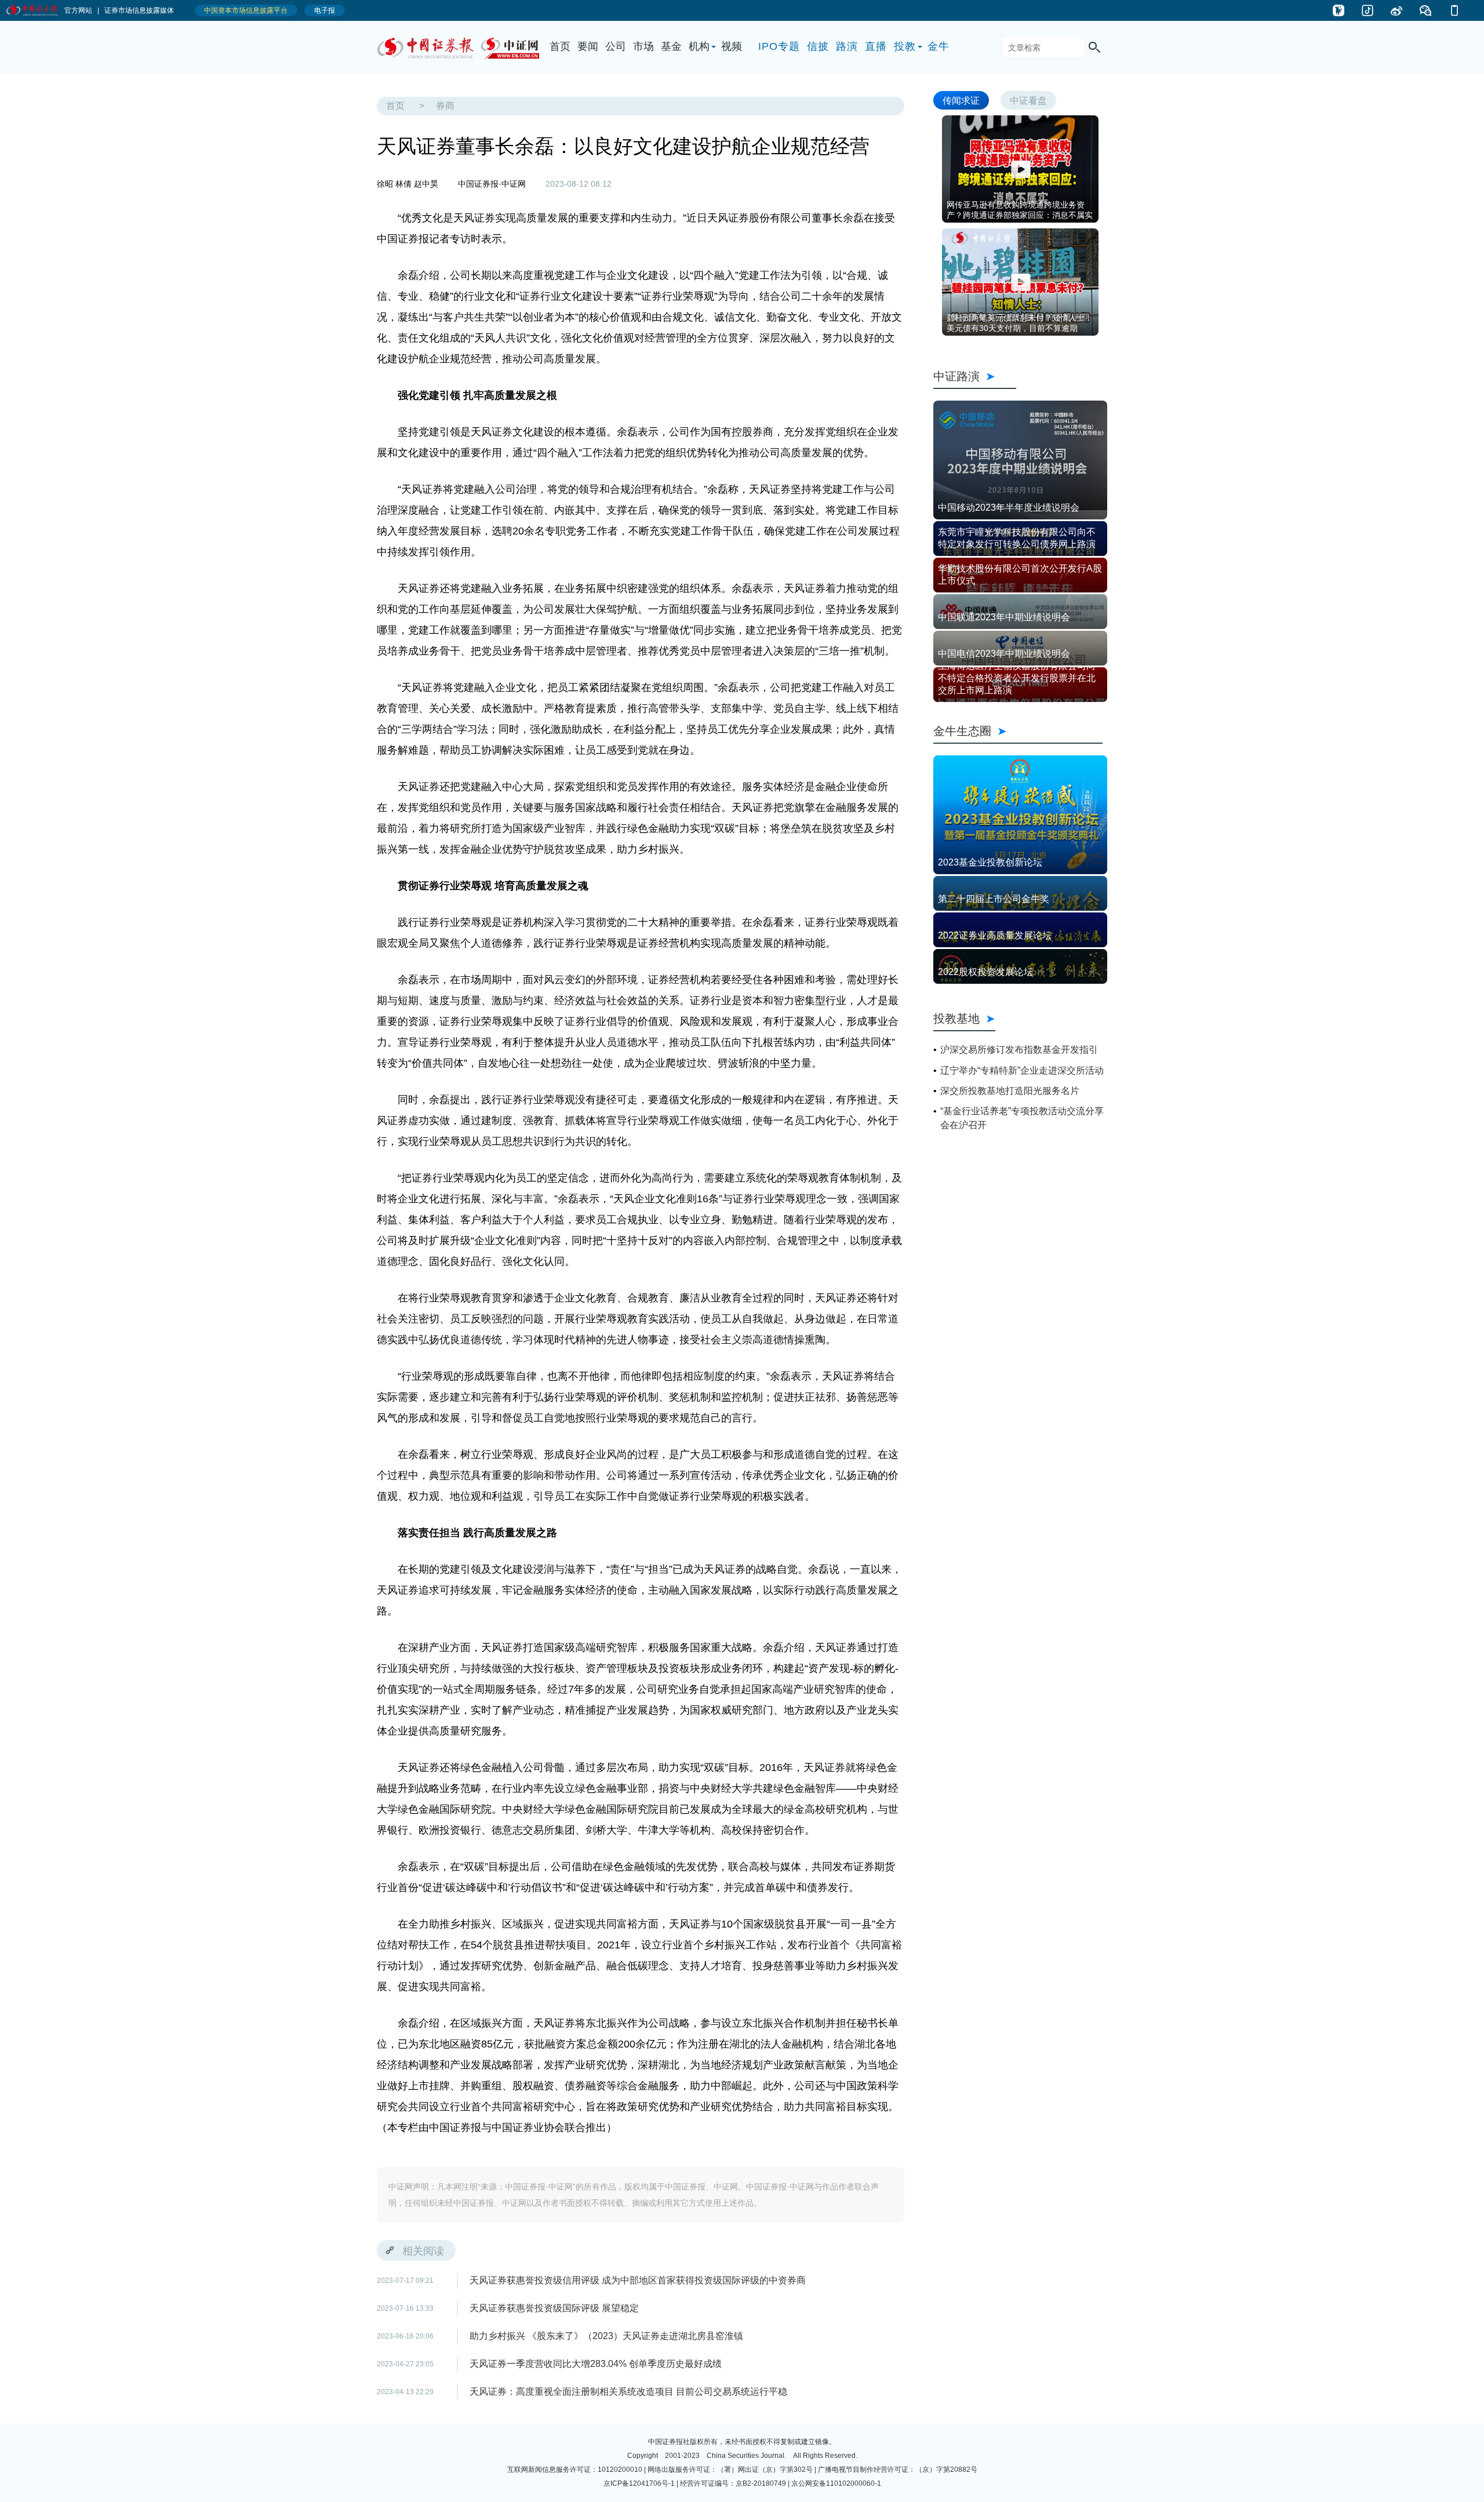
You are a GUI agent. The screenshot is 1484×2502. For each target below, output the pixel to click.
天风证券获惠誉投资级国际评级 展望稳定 (554, 2308)
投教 (905, 46)
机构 (699, 46)
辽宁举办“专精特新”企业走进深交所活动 (1022, 1070)
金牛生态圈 (1018, 731)
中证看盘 (1028, 100)
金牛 (939, 46)
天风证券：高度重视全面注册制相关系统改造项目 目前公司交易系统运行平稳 (628, 2392)
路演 (847, 46)
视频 (732, 46)
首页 (560, 46)
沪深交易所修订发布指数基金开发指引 (1019, 1050)
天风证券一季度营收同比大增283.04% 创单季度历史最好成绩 (596, 2364)
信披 (818, 46)
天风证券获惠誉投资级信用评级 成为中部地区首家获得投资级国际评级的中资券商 (638, 2280)
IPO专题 (779, 46)
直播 (876, 46)
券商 (445, 106)
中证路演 (975, 376)
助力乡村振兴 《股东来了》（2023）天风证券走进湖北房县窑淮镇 (606, 2336)
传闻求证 (961, 100)
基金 (671, 46)
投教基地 (956, 1018)
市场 (643, 46)
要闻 (588, 46)
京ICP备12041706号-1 (639, 2483)
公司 (616, 46)
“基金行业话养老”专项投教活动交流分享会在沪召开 (1022, 1118)
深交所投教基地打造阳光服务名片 (1010, 1091)
